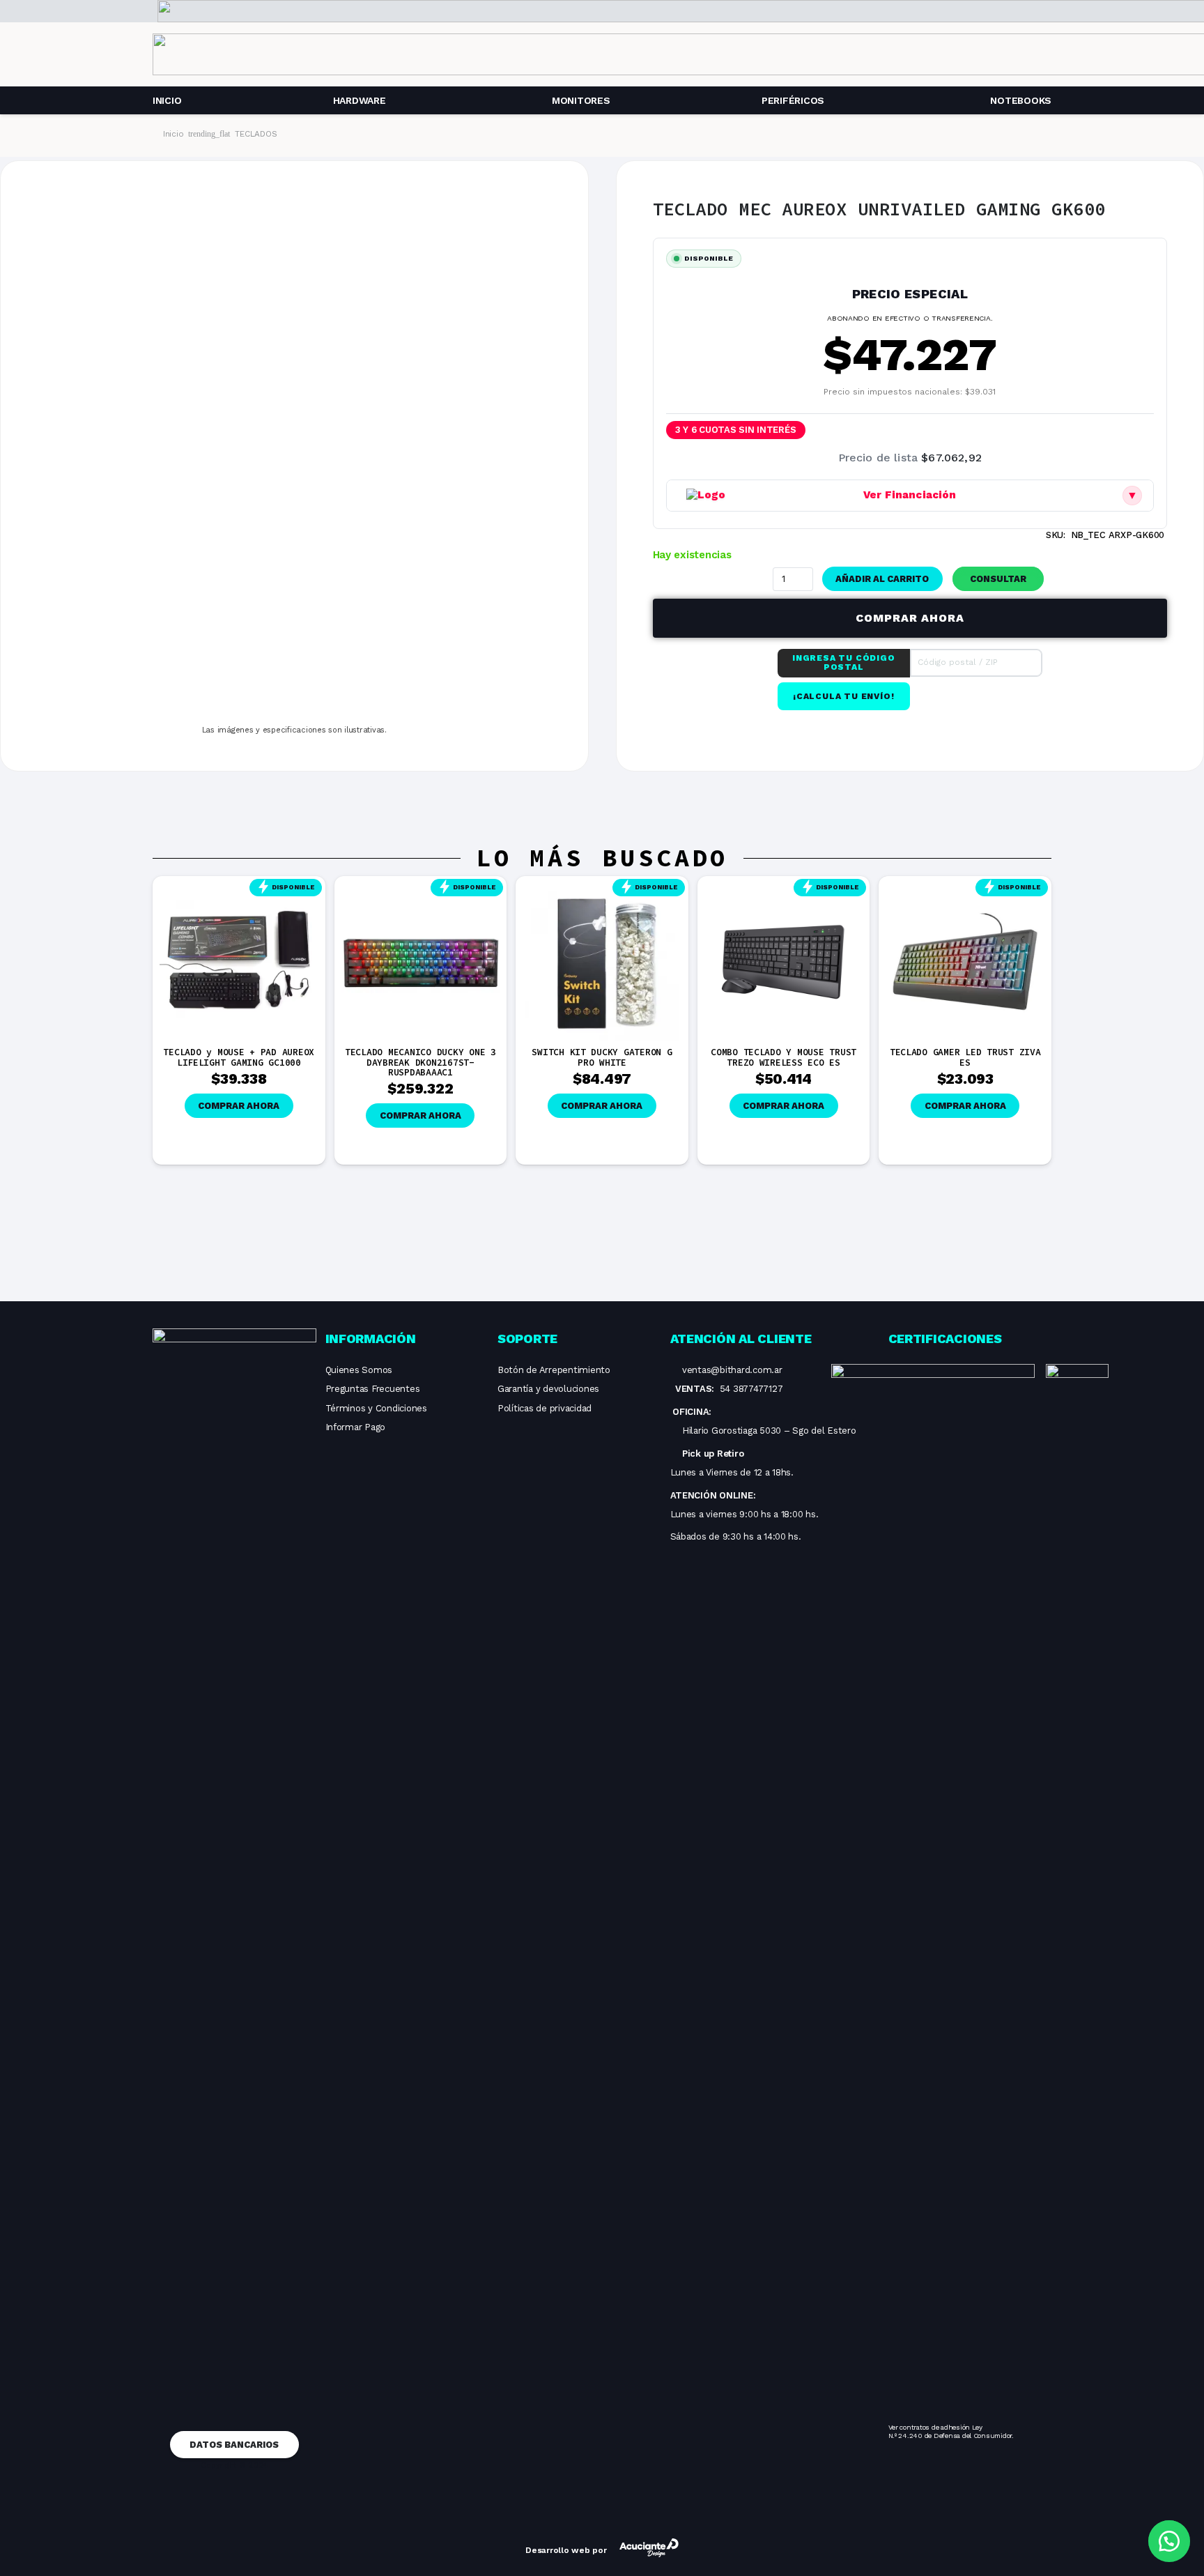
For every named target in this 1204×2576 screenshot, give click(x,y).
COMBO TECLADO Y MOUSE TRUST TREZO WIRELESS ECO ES (784, 1057)
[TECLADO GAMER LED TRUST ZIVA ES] (965, 890)
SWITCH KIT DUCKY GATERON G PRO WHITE (602, 1057)
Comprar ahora (910, 618)
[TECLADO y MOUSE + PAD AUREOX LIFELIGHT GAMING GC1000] (239, 890)
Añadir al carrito (882, 579)
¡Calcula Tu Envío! (843, 696)
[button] (1000, 579)
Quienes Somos (359, 1370)
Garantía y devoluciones (548, 1389)
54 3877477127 (751, 1389)
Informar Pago (356, 1427)
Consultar (998, 579)
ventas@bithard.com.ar (732, 1370)
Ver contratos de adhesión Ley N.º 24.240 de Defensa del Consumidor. (951, 2431)
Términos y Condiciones (376, 1408)
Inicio (173, 134)
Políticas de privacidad (545, 1408)
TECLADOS (256, 134)
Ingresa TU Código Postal (844, 663)
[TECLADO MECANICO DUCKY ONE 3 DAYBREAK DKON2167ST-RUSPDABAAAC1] (421, 890)
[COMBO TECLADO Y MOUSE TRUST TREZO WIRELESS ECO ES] (784, 890)
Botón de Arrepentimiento (554, 1370)
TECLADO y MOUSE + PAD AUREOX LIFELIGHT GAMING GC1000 (239, 1057)
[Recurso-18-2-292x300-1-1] (933, 1887)
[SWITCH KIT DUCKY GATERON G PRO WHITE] (602, 890)
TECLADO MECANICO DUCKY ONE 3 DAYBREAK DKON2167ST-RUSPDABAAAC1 (420, 1062)
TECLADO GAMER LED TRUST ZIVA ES (965, 1057)
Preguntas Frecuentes (373, 1389)
